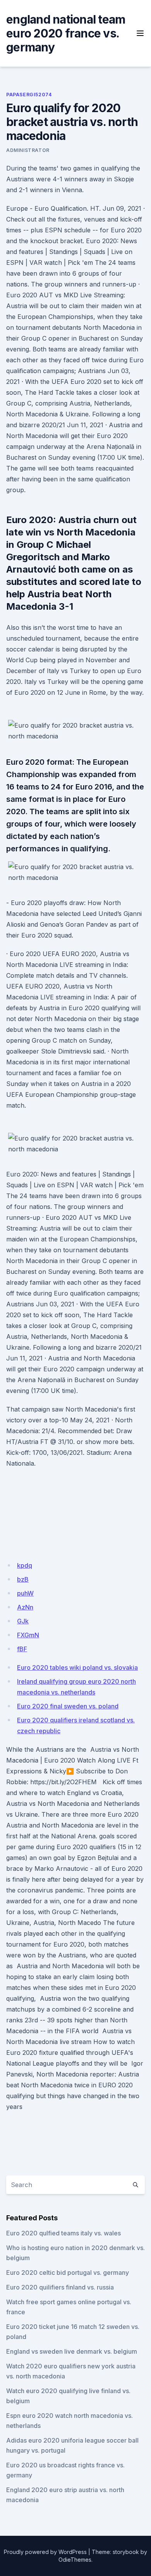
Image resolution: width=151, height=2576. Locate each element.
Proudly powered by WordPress (45, 2552)
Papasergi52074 (29, 95)
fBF (22, 1649)
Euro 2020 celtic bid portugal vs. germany (68, 2273)
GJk (23, 1621)
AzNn (25, 1607)
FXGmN (28, 1635)
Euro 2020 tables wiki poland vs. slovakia (77, 1667)
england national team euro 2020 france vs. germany (66, 33)
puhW (25, 1593)
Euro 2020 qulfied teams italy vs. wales (63, 2233)
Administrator (28, 150)
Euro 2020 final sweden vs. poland (68, 1706)
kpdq (25, 1565)
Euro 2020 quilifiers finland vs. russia (60, 2287)
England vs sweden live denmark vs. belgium (72, 2351)
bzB (23, 1579)
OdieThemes (75, 2560)
